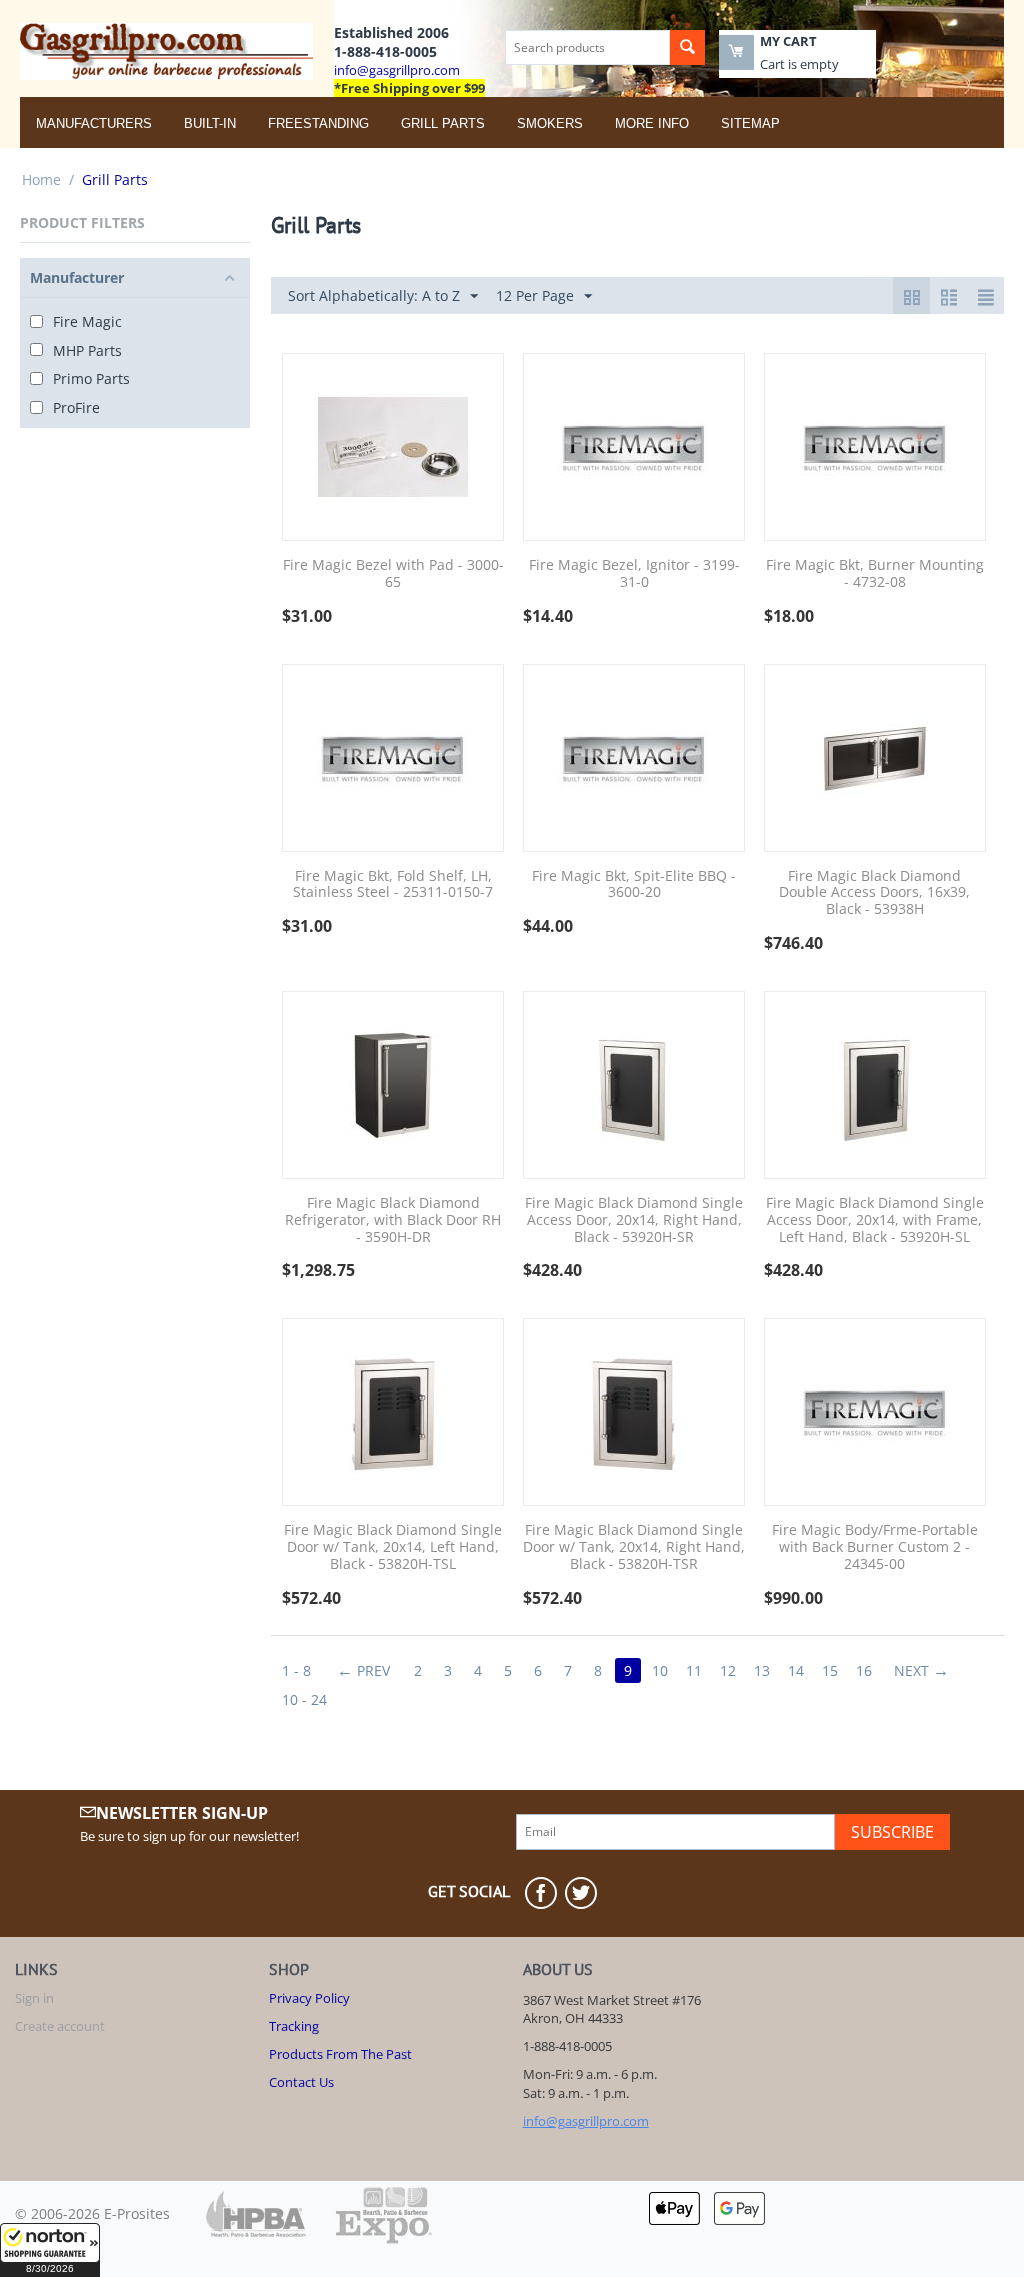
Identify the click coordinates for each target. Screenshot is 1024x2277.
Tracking (294, 2026)
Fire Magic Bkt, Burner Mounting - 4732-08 (875, 574)
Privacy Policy (309, 1998)
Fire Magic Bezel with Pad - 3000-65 (393, 574)
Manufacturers (94, 123)
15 (830, 1670)
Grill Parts (443, 123)
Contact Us (301, 2082)
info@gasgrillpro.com (397, 70)
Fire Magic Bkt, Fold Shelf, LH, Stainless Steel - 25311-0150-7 (393, 885)
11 (694, 1670)
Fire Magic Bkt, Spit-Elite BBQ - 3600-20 (634, 885)
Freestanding (318, 123)
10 (660, 1670)
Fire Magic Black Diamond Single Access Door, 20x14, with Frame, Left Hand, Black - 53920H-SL (875, 1220)
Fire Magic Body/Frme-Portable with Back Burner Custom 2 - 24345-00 (875, 1547)
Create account (60, 2026)
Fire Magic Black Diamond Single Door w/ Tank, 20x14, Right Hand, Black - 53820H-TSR (634, 1547)
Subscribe (892, 1832)
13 (762, 1670)
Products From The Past (340, 2054)
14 (796, 1670)
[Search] (687, 47)
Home (41, 179)
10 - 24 (304, 1699)
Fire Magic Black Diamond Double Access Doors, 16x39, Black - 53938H (874, 893)
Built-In (210, 123)
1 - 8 (296, 1670)
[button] (50, 2250)
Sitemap (750, 123)
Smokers (550, 123)
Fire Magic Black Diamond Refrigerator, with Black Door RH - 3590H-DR (393, 1220)
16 (864, 1670)
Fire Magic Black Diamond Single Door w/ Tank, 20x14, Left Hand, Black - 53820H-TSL (393, 1547)
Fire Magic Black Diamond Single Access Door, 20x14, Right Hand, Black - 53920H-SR (634, 1220)
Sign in (34, 1998)
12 (728, 1670)
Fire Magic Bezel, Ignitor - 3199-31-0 (634, 574)
